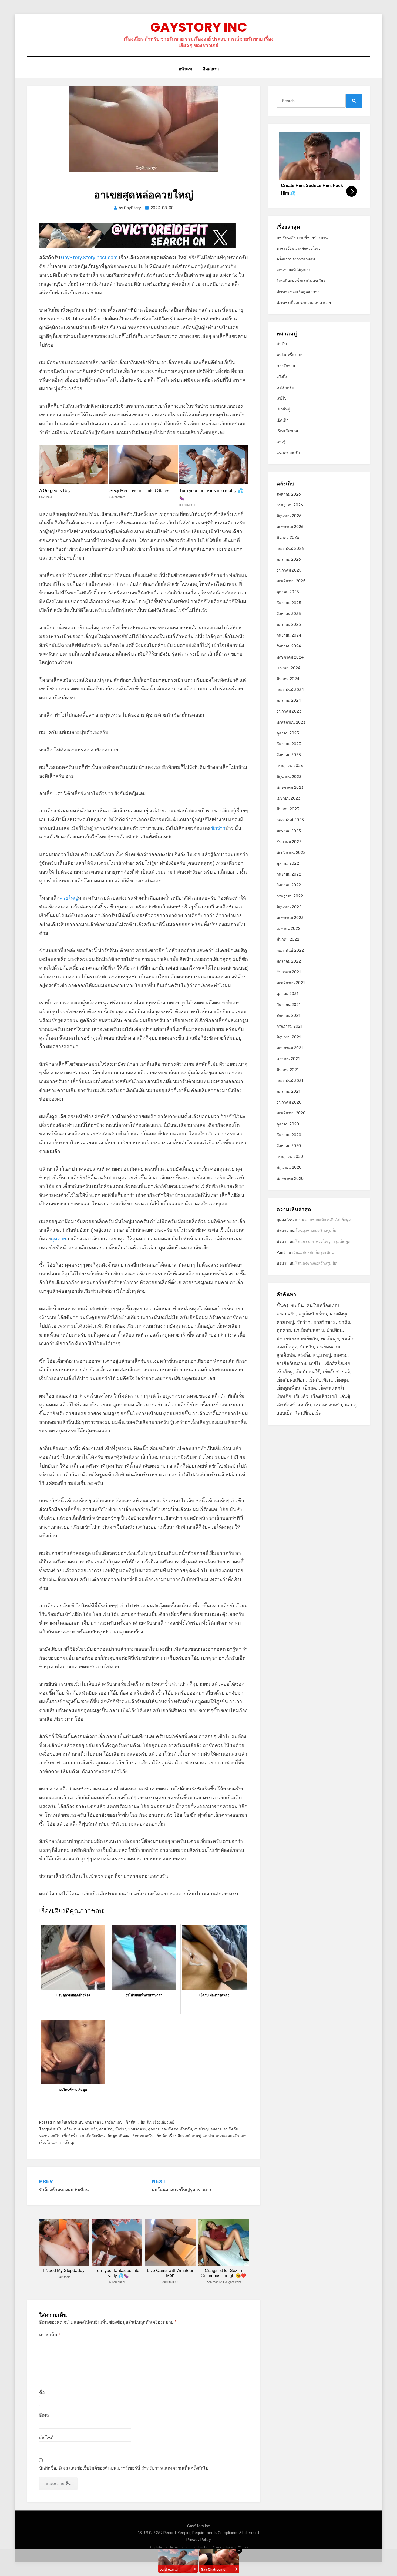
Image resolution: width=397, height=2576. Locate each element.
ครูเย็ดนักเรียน (313, 1314)
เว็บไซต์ (46, 2438)
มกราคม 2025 (289, 625)
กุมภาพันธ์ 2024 (290, 690)
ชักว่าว (218, 828)
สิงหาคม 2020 (289, 1146)
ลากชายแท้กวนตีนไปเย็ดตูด (328, 1220)
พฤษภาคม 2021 (290, 1048)
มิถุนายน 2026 (289, 516)
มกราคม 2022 (289, 961)
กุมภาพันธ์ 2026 (290, 549)
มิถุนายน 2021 (289, 1037)
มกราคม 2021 (288, 1092)
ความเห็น (50, 2335)
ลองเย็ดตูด (170, 2129)
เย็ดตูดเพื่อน (288, 1388)
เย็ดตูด (112, 2136)
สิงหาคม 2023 (289, 755)
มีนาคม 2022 (288, 939)
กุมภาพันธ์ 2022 (290, 950)
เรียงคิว (301, 1396)
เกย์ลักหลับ (114, 2122)
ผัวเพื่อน (335, 1330)
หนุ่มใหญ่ (201, 2129)
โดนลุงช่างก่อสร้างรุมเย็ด (316, 1231)
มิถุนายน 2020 (289, 1167)
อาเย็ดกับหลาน (292, 1364)
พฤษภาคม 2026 (290, 527)
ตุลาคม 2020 (288, 1124)
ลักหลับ (186, 2129)
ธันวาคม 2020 (289, 1102)
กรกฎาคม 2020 (290, 1157)
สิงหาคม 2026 (289, 494)
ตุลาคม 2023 (288, 733)
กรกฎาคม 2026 (290, 505)
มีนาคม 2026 (288, 538)
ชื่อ (42, 2392)
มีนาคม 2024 (288, 679)
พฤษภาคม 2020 (290, 1179)
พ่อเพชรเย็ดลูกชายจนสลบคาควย (304, 303)
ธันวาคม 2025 (289, 570)
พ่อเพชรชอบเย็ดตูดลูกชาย (298, 292)
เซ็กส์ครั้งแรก (73, 2136)
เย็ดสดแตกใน (142, 2136)
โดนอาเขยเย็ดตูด (61, 2143)
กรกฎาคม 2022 (290, 896)
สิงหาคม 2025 (289, 614)
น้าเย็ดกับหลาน (309, 1330)
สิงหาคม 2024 (289, 646)
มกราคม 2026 (289, 559)
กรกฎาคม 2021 (289, 1026)
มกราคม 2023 (289, 831)
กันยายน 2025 (289, 603)
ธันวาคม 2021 (289, 972)
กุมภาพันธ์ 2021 (290, 1081)
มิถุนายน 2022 (289, 907)
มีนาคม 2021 (287, 1070)
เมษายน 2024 (288, 668)
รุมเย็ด (348, 1339)
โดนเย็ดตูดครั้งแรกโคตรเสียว (301, 281)
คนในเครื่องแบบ (70, 2122)
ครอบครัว (90, 2129)
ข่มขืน (282, 344)
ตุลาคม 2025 (288, 592)
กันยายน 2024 (289, 635)
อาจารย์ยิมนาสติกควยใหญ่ (298, 248)
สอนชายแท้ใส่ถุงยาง (293, 270)
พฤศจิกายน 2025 (291, 581)
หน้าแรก (186, 69)
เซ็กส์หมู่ (131, 2122)
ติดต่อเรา (211, 69)
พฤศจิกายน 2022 (291, 853)
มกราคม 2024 (289, 701)
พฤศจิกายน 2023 (291, 722)
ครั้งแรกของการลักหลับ (296, 259)
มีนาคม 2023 (288, 809)
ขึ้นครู (282, 1305)
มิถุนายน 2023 (289, 777)
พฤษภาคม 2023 (290, 788)
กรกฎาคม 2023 (290, 766)
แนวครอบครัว (227, 2136)
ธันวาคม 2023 (289, 711)
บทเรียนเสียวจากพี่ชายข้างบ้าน (302, 238)
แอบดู (351, 1405)
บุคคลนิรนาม (287, 1220)
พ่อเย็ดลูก (330, 1339)
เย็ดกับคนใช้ (308, 1372)
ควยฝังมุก (339, 1314)
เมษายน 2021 (288, 1059)
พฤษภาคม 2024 (290, 657)
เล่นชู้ (196, 2136)
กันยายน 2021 (288, 1005)
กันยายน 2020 (289, 1135)
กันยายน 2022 (289, 874)
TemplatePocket (197, 2547)
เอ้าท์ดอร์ (286, 1405)
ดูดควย (58, 1239)
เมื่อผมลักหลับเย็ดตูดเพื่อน (313, 1253)
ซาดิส (344, 1322)
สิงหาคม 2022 (289, 885)
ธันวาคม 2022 (289, 842)
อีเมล (44, 2415)
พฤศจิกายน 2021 (291, 983)
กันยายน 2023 (289, 744)
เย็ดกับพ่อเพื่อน (291, 1380)
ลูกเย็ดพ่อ (286, 1355)
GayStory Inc (199, 27)
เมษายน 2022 (288, 929)
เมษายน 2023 (288, 798)
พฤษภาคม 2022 (290, 918)
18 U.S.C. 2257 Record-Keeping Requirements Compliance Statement (199, 2533)
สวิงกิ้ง (282, 377)
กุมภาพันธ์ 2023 (290, 820)
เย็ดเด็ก (145, 2122)
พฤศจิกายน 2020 (291, 1113)
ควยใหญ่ (69, 898)
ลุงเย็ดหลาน (329, 1347)
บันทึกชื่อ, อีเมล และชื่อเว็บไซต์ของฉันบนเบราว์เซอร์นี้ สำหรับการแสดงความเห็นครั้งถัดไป (124, 2468)
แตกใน (208, 2136)
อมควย (216, 2129)
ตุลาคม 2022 (288, 863)
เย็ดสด (124, 2136)
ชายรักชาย (94, 2122)
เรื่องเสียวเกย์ (164, 2122)
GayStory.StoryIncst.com (89, 258)
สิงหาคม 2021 (288, 1016)
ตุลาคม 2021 (287, 994)
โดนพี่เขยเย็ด (308, 1413)
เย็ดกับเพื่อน (95, 2136)
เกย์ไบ (55, 2136)
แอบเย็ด (285, 1413)
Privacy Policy (199, 2540)
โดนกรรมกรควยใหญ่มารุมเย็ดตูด (323, 1242)
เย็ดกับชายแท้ (337, 1372)
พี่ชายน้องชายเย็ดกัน (297, 1339)
